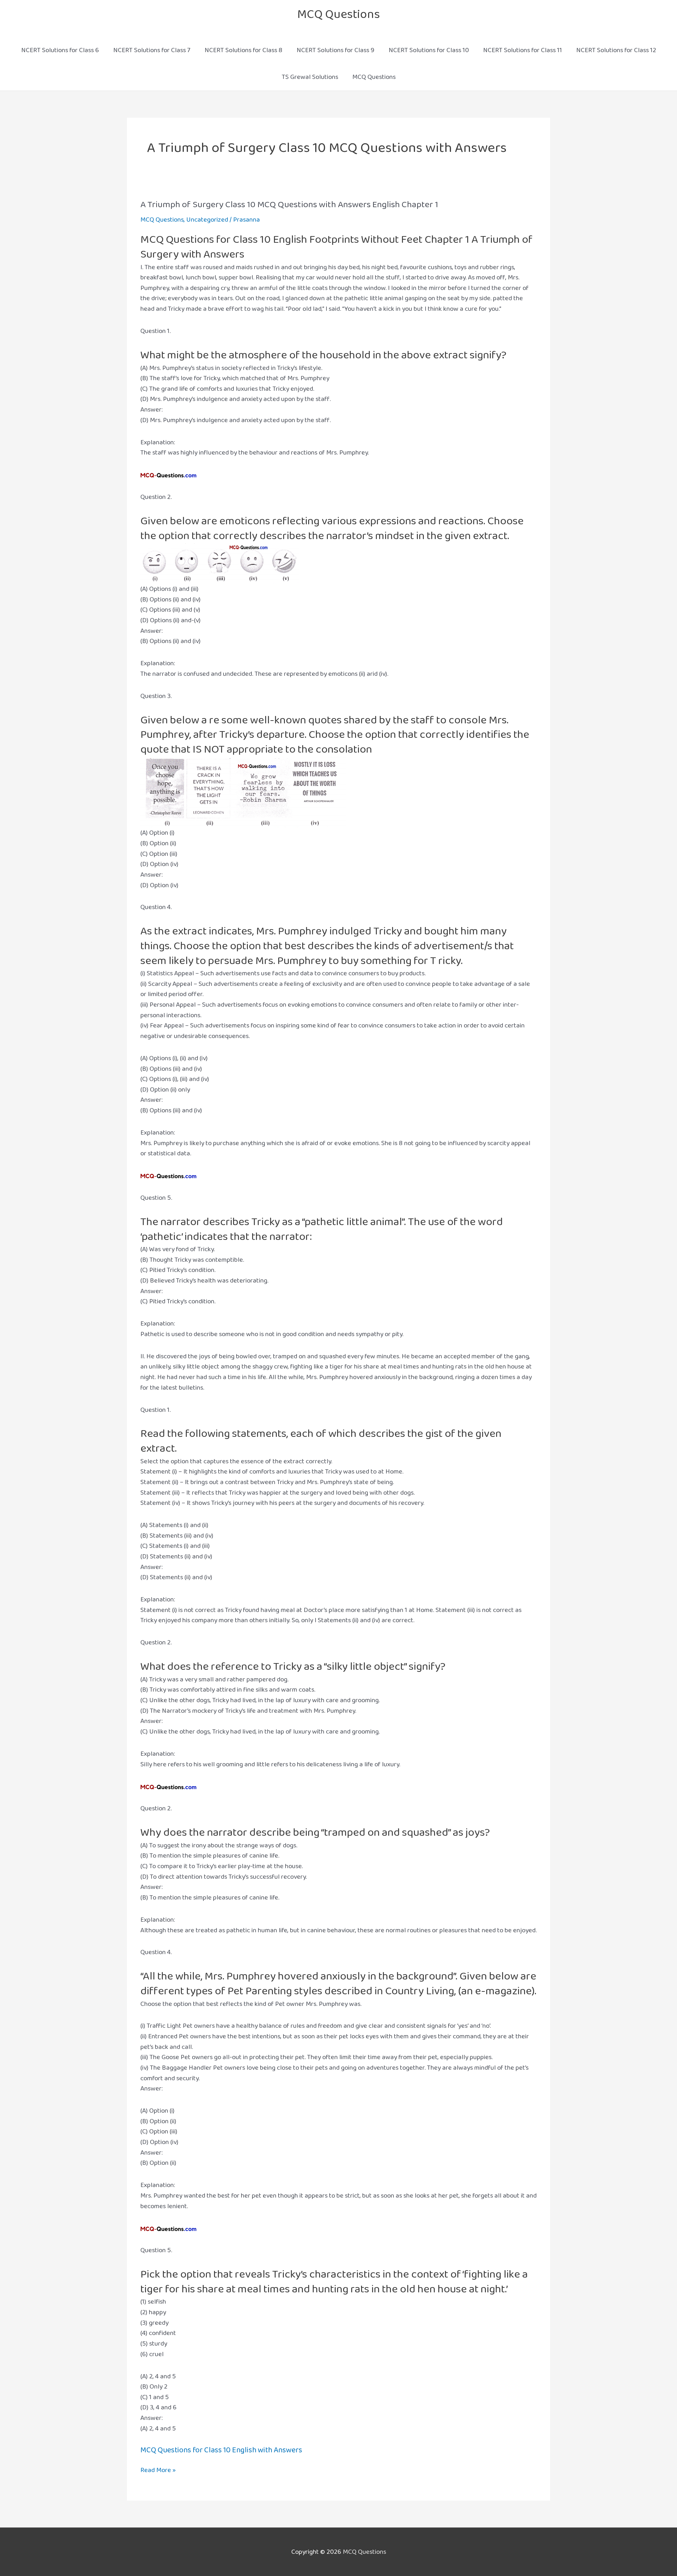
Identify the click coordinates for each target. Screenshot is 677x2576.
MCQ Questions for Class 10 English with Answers (221, 2450)
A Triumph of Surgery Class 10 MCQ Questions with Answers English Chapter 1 (289, 205)
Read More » (158, 2470)
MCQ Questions (338, 14)
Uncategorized (207, 220)
